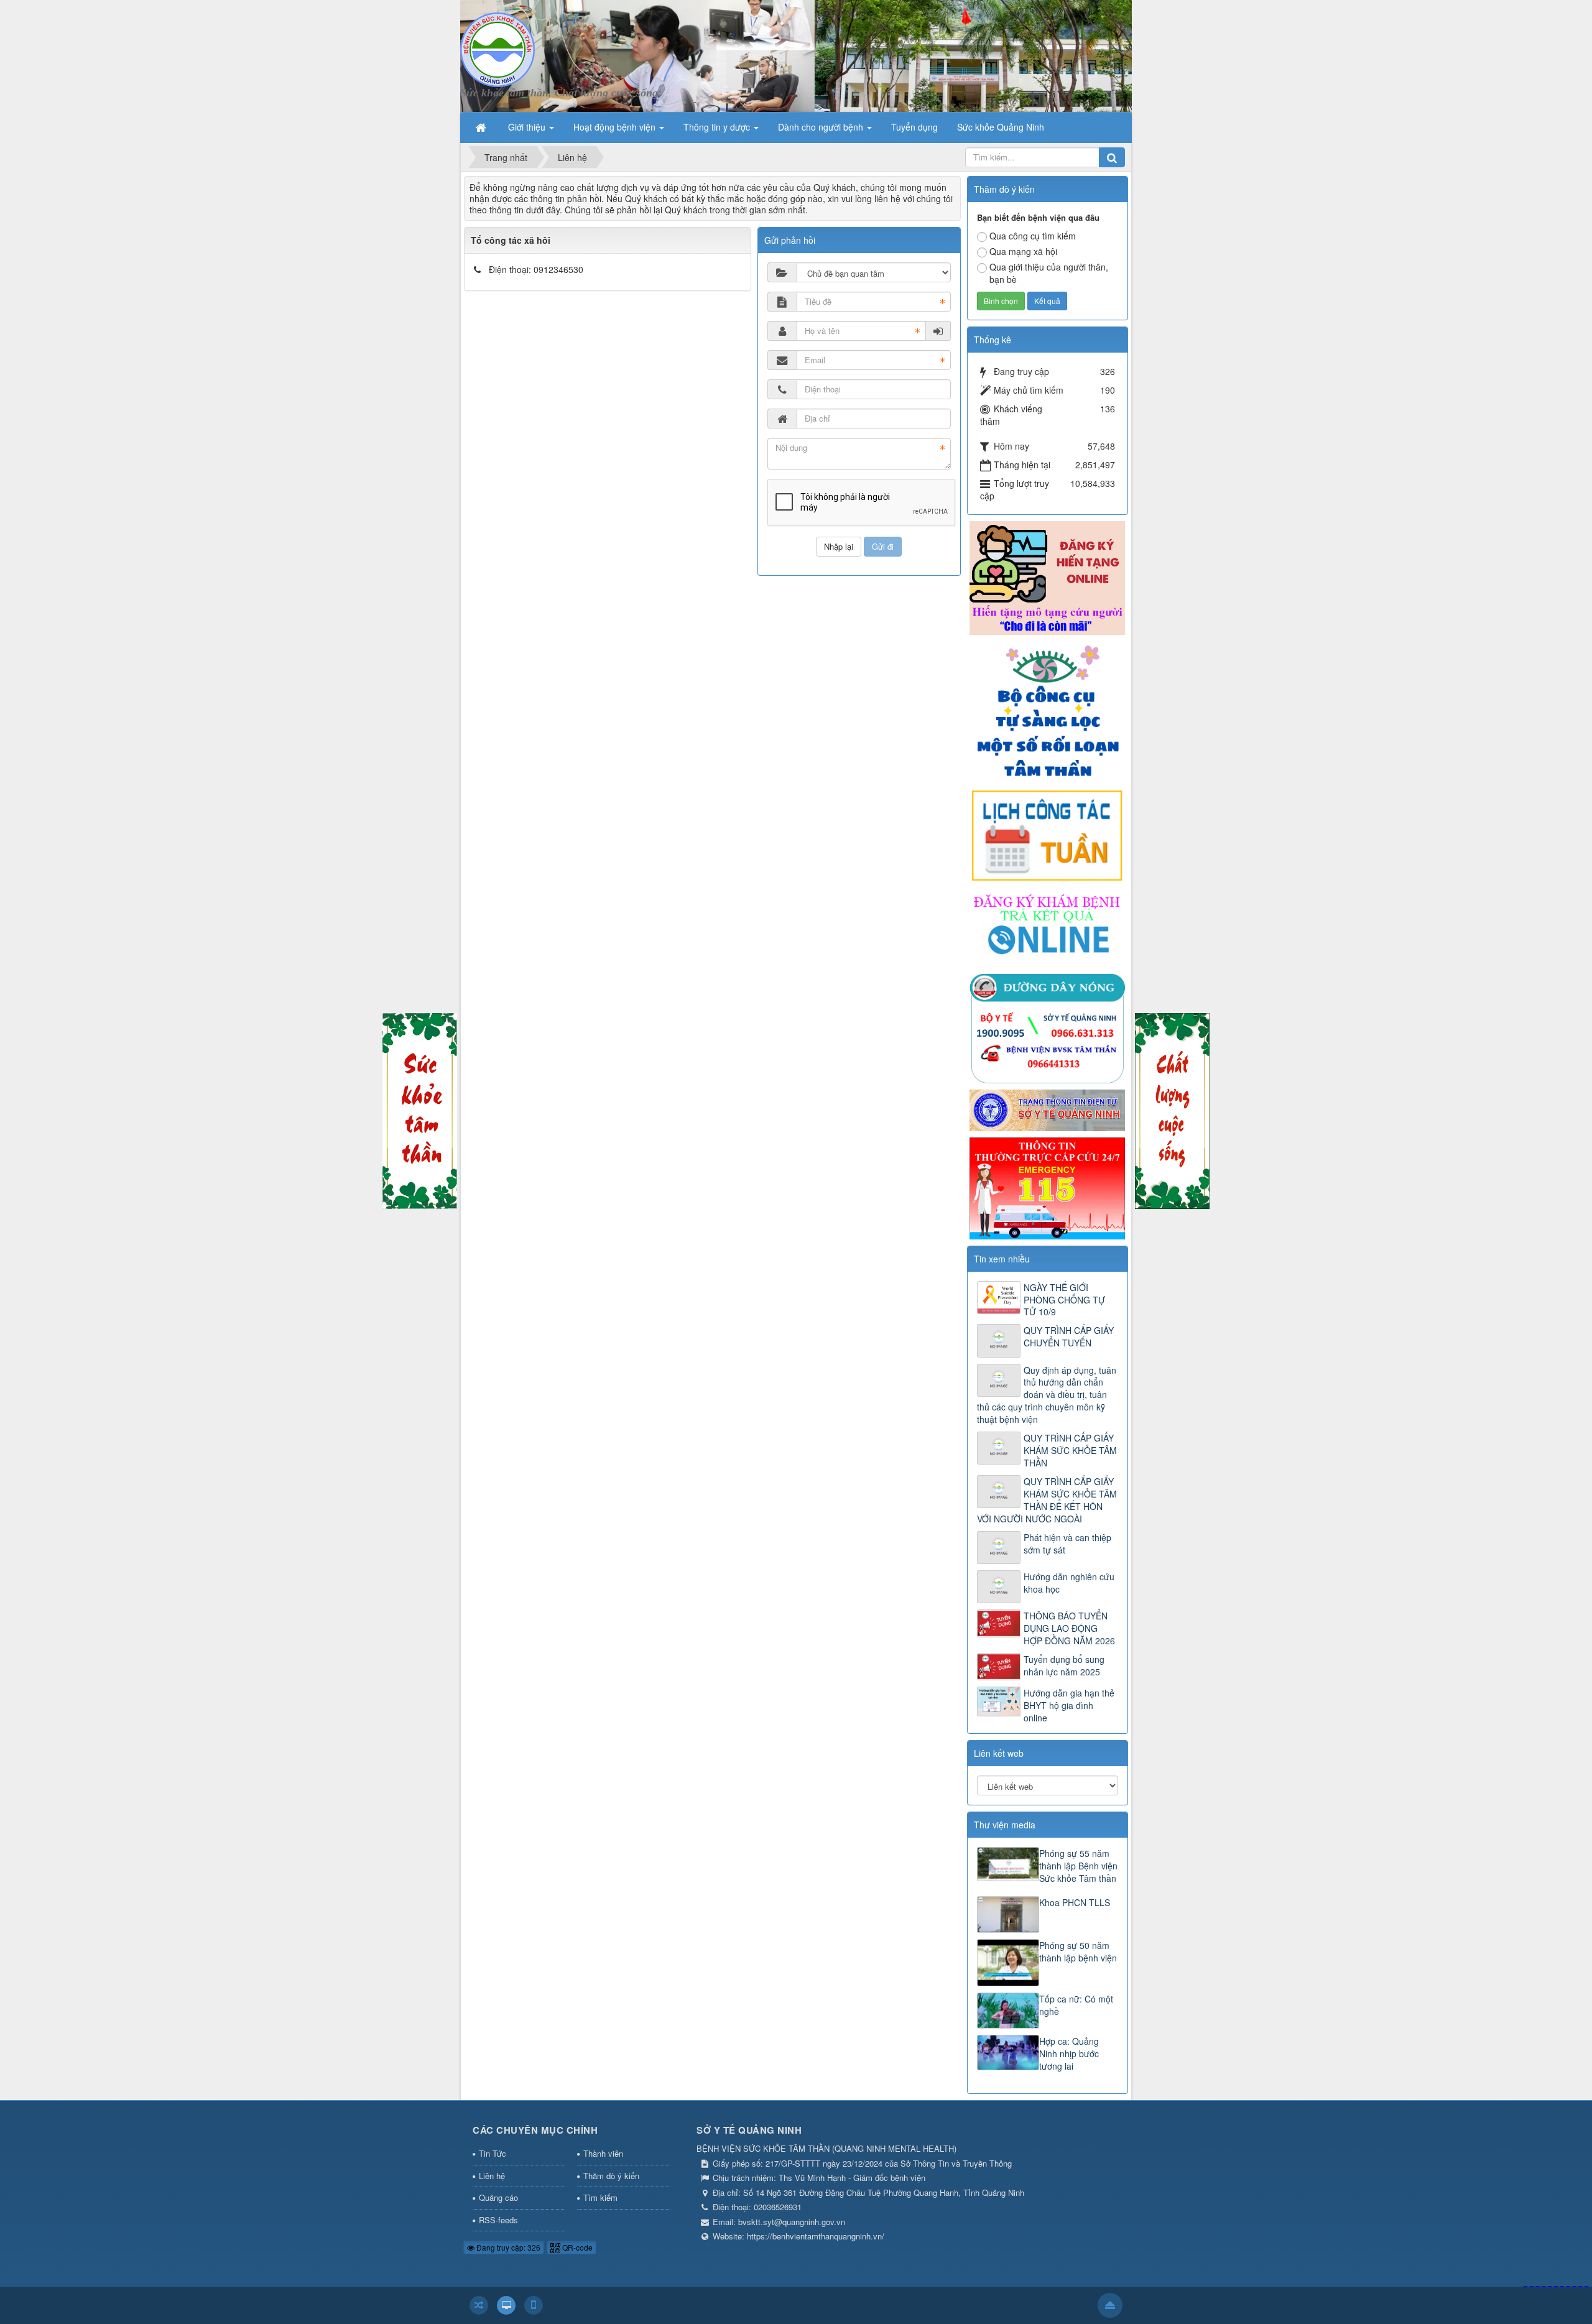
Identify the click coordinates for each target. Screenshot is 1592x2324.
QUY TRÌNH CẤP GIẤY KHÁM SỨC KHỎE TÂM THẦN (1070, 1450)
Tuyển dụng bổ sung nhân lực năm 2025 (1064, 1665)
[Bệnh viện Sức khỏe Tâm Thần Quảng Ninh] (497, 49)
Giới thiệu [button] (528, 127)
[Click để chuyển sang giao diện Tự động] (479, 2305)
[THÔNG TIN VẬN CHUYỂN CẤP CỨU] (1047, 1187)
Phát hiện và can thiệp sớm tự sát (1067, 1544)
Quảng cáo (498, 2197)
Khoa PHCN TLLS (1075, 1902)
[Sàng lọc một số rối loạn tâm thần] (1047, 710)
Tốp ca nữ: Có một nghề (1076, 2005)
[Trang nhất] (482, 127)
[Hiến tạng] (1047, 576)
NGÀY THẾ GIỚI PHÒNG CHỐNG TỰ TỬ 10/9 (1064, 1300)
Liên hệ (492, 2176)
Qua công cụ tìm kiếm (1033, 236)
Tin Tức (493, 2153)
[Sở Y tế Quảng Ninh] (1047, 1109)
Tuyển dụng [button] (914, 127)
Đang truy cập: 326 (507, 2247)
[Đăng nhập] (938, 331)
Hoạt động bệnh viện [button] (616, 127)
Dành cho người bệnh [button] (822, 127)
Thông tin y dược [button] (718, 127)
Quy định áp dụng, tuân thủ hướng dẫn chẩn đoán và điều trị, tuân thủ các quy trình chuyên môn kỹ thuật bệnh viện (1047, 1395)
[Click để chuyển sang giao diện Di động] (534, 2305)
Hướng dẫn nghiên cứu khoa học (1069, 1583)
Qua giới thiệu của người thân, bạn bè (1049, 273)
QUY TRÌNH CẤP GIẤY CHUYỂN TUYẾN (1069, 1336)
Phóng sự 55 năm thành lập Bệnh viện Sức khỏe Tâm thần (1078, 1866)
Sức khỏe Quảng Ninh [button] (1001, 127)
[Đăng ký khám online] (1047, 927)
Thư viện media (1005, 1825)
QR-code (576, 2247)
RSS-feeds (498, 2220)
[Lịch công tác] (1047, 835)
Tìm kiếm (600, 2197)
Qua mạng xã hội (1023, 251)
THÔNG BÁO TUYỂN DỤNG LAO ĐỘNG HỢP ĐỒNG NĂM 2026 (1069, 1628)
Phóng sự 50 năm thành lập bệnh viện (1078, 1951)
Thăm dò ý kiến (611, 2176)
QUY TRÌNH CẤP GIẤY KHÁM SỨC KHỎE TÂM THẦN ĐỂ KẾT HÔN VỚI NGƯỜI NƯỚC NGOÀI (1047, 1500)
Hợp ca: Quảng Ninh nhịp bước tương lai (1069, 2053)
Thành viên (603, 2153)
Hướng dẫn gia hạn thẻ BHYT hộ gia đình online (1069, 1705)
